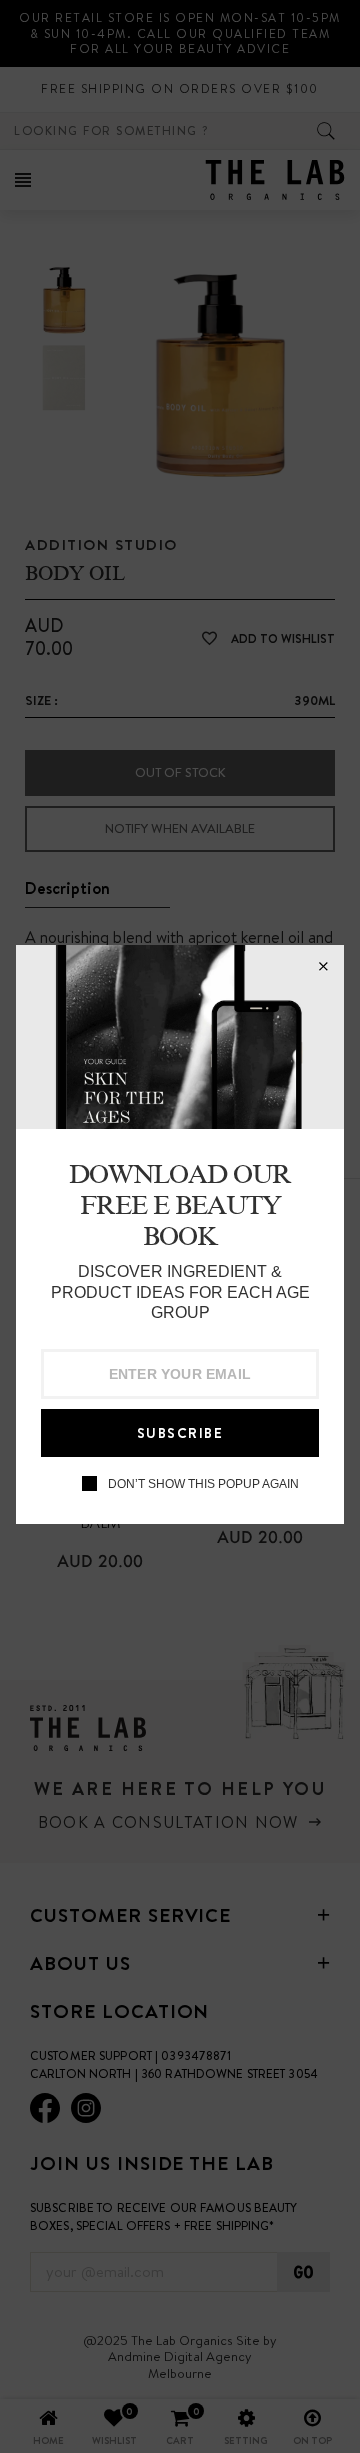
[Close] (323, 966)
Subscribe (180, 1433)
